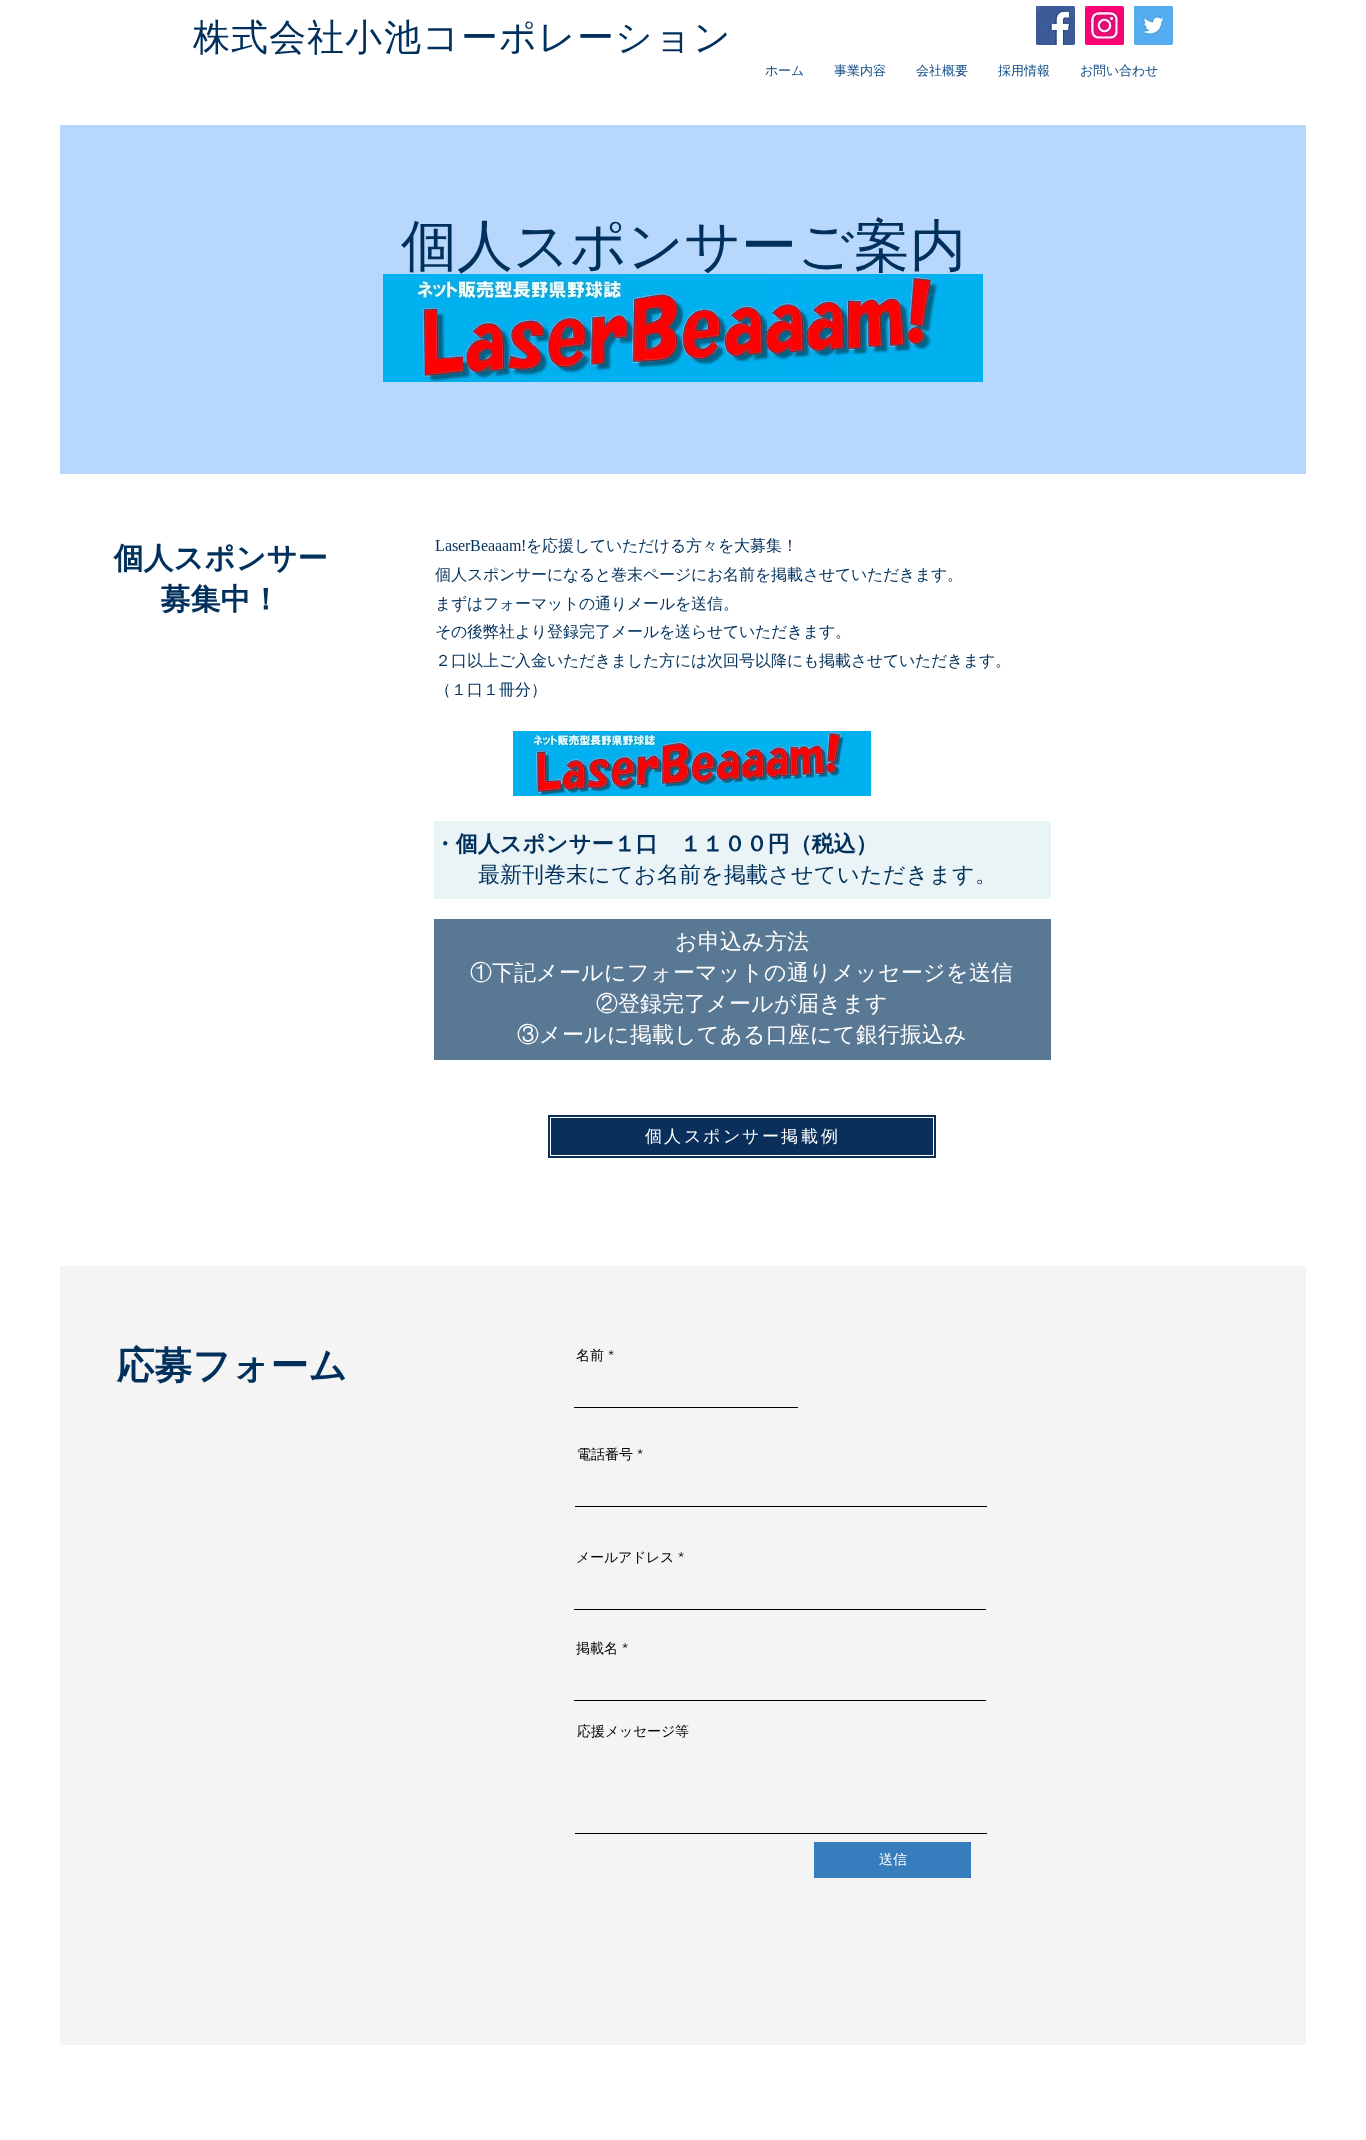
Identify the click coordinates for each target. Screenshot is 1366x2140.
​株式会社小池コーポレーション (463, 37)
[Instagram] (1104, 25)
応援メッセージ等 (633, 1731)
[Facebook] (1055, 25)
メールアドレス (625, 1557)
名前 (590, 1355)
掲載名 (597, 1648)
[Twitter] (1153, 25)
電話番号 (605, 1454)
